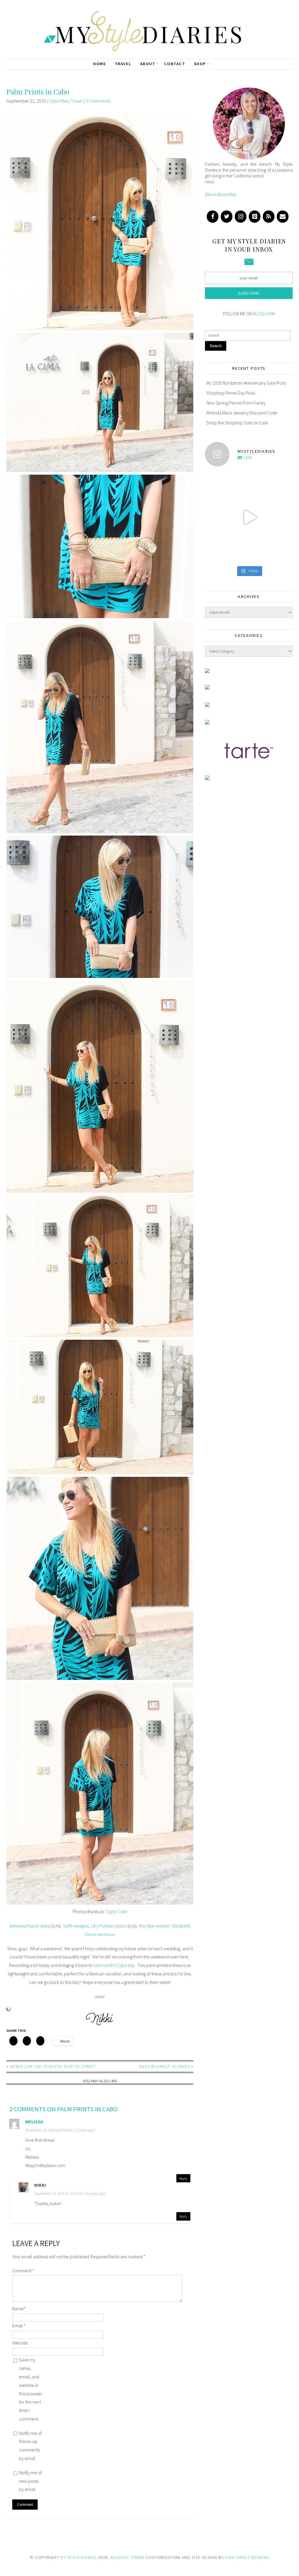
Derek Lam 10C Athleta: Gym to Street (53, 2066)
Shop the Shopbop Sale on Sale (237, 423)
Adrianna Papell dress (30, 1926)
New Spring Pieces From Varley (236, 403)
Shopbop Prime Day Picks (231, 393)
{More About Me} (221, 194)
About (148, 64)
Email (19, 2326)
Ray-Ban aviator (154, 1926)
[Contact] (283, 217)
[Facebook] (213, 217)
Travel (123, 64)
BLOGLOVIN (264, 314)
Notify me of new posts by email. (30, 2481)
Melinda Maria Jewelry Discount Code (242, 413)
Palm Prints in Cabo (38, 91)
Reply (183, 2178)
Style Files (59, 101)
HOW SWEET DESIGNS (247, 2557)
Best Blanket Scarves (165, 2066)
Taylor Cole (116, 1911)
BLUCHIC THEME (128, 2557)
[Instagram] (241, 217)
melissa (34, 2122)
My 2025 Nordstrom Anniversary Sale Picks (246, 383)
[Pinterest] (255, 217)
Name (19, 2309)
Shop (200, 64)
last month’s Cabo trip (114, 1965)
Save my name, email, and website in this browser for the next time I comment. (31, 2389)
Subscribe (249, 293)
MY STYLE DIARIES (78, 2557)
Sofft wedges (76, 1926)
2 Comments (98, 101)
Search (216, 346)
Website (20, 2343)
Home (100, 64)
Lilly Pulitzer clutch (109, 1926)
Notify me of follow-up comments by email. (30, 2446)
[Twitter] (227, 217)
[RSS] (269, 217)
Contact (175, 64)
